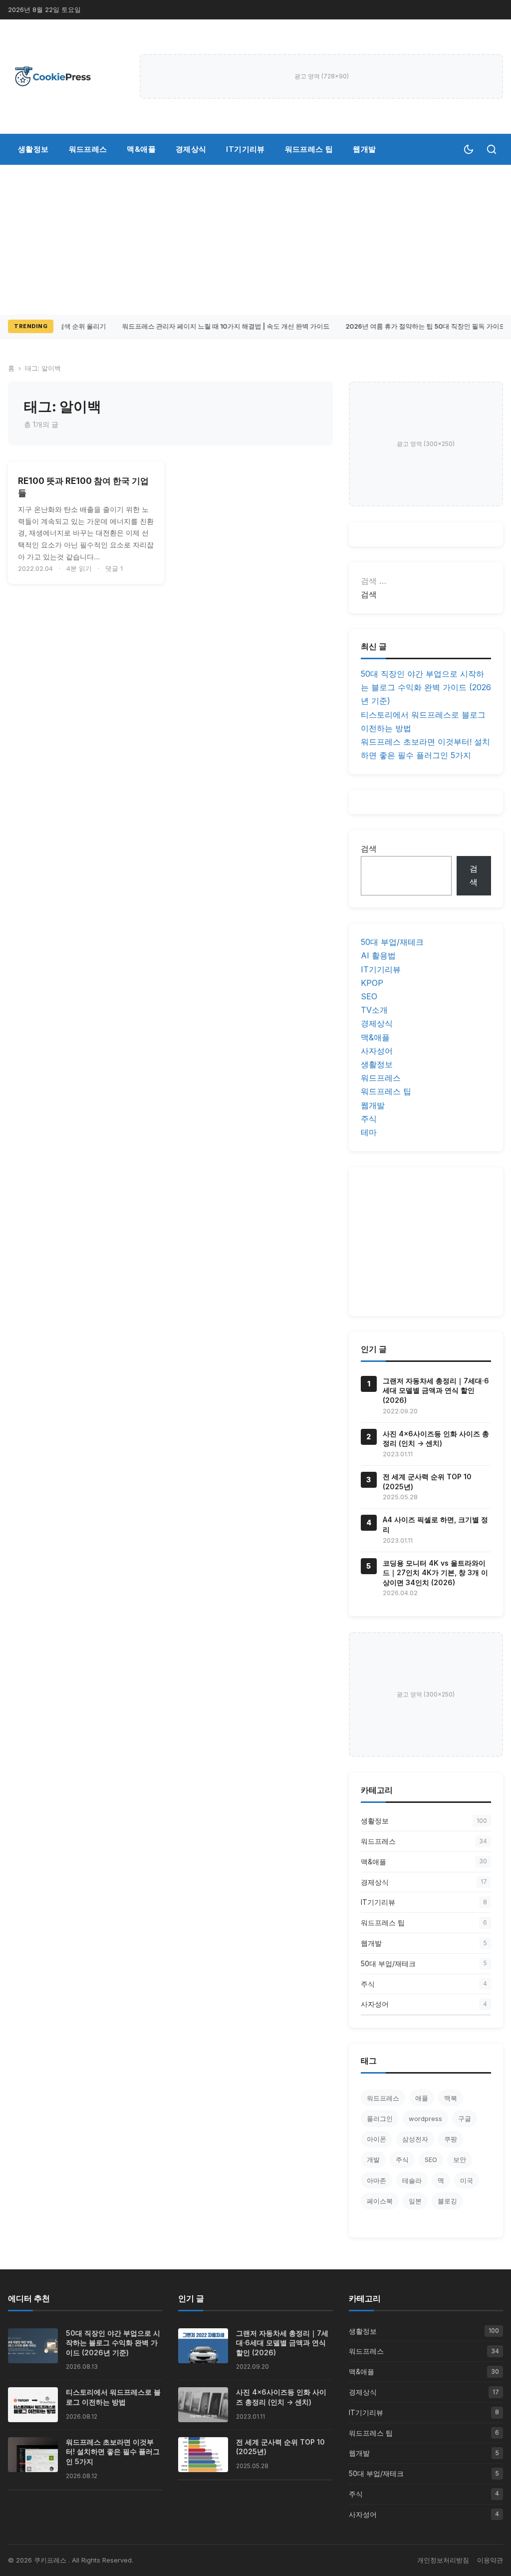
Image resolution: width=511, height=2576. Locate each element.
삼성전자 (415, 2139)
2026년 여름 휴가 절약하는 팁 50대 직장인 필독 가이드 (421, 326)
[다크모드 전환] (469, 149)
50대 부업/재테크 (392, 942)
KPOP (372, 983)
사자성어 (377, 1051)
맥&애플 (141, 149)
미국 (467, 2180)
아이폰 (377, 2139)
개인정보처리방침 (443, 2560)
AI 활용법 (378, 955)
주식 (369, 1119)
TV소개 (374, 1010)
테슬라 (412, 2180)
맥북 (451, 2098)
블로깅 (447, 2201)
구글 (465, 2119)
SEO (369, 996)
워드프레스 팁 (309, 149)
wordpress (425, 2119)
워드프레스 (88, 149)
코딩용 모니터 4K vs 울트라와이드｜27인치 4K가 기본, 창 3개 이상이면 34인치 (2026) (435, 1573)
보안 (460, 2159)
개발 (373, 2159)
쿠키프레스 (51, 2560)
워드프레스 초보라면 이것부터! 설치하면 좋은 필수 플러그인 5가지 (113, 2452)
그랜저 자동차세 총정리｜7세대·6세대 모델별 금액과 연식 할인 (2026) (436, 1390)
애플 (422, 2098)
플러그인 (380, 2119)
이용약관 (490, 2560)
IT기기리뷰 (245, 149)
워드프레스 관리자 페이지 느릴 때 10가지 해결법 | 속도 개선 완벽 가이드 (222, 326)
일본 (415, 2201)
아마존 (377, 2180)
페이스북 (380, 2201)
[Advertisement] (255, 240)
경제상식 (191, 149)
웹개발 (364, 149)
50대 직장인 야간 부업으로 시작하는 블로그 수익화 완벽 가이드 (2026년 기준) (426, 687)
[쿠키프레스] (53, 76)
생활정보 (33, 149)
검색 (369, 849)
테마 (369, 1132)
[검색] (492, 149)
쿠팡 (451, 2139)
